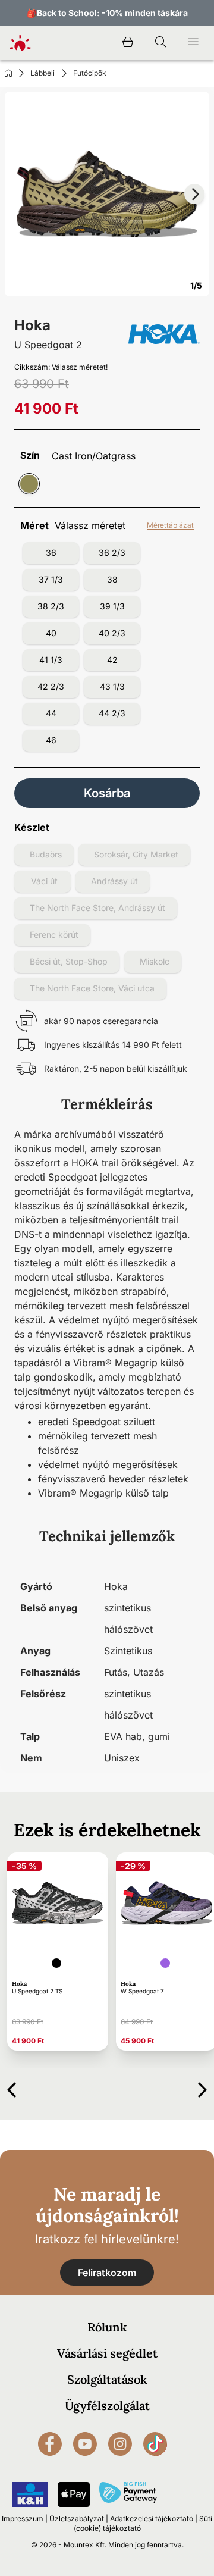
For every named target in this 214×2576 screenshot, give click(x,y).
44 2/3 (112, 713)
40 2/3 (112, 633)
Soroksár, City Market (136, 854)
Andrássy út (114, 881)
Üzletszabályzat (77, 2519)
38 (112, 579)
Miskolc (155, 961)
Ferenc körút (54, 935)
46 (51, 740)
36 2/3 (112, 553)
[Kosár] (128, 43)
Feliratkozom (107, 2273)
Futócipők (90, 73)
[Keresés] (160, 43)
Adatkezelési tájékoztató (152, 2519)
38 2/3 (51, 606)
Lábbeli (43, 73)
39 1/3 (112, 606)
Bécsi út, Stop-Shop (69, 961)
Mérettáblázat (170, 525)
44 (51, 713)
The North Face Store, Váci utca (92, 988)
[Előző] (12, 2088)
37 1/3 (51, 579)
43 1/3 (112, 686)
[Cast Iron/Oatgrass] (29, 484)
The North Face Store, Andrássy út (97, 908)
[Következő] (202, 2088)
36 (51, 553)
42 (112, 660)
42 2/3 (51, 686)
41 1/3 (51, 660)
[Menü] (193, 43)
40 (51, 633)
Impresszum (23, 2519)
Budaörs (46, 854)
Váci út (44, 881)
